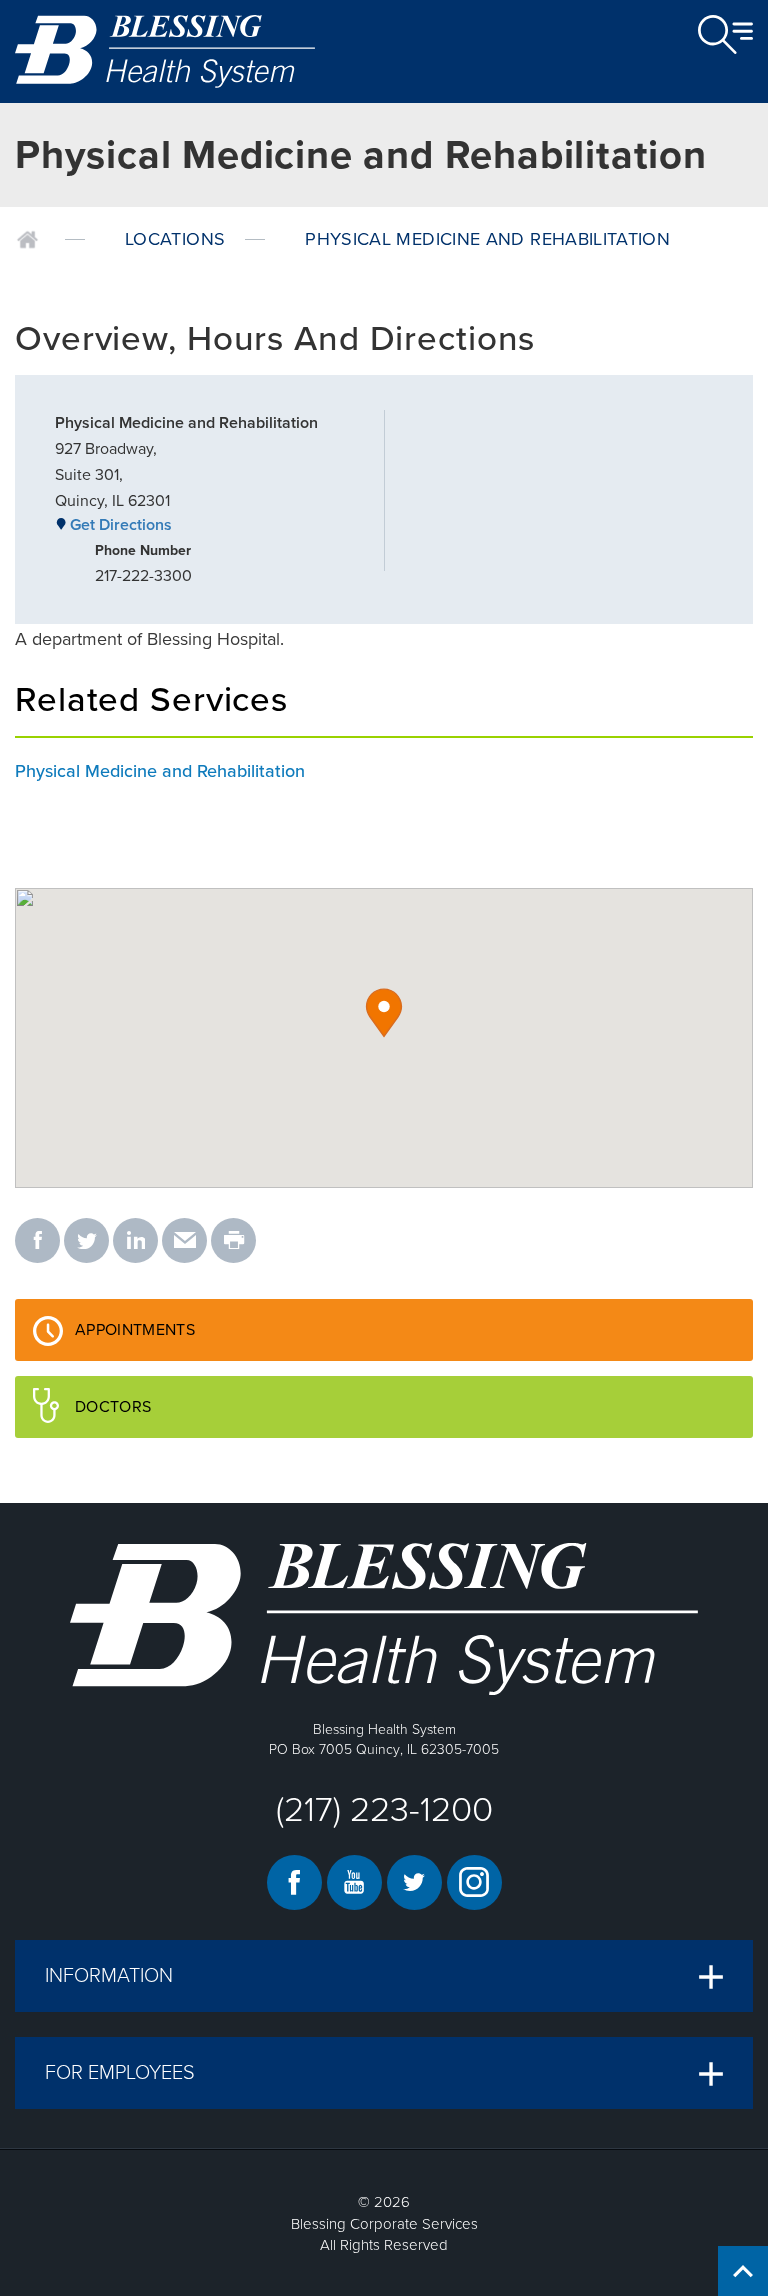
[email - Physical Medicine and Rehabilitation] (184, 1242)
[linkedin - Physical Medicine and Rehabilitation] (135, 1242)
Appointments (197, 1340)
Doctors (175, 1417)
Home (27, 240)
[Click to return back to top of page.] (743, 2271)
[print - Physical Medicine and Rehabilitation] (233, 1242)
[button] (384, 1013)
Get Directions (121, 525)
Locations (175, 239)
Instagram (474, 1882)
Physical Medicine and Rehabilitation (487, 239)
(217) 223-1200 (384, 1810)
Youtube (354, 1882)
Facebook (294, 1882)
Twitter (414, 1882)
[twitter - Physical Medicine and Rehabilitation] (86, 1242)
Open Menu (725, 35)
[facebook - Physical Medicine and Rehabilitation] (37, 1242)
